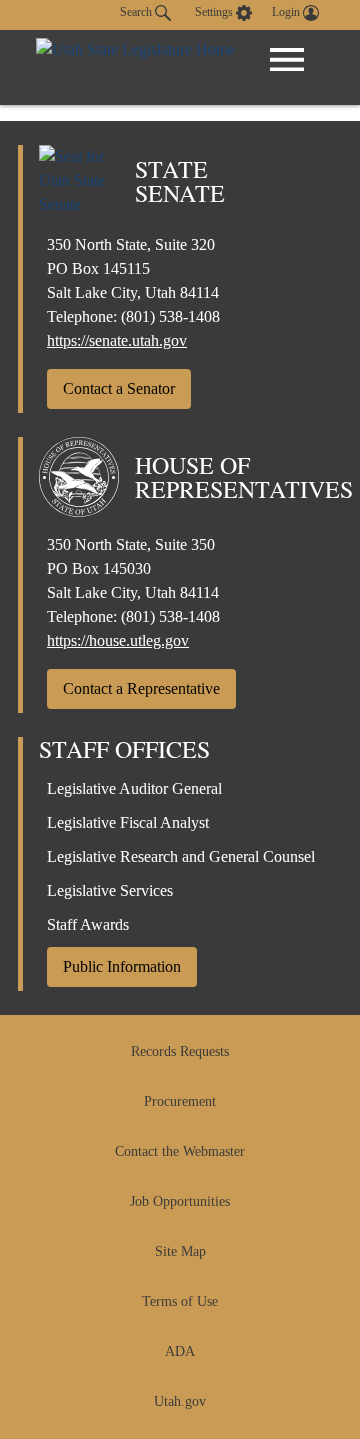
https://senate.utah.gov (117, 340)
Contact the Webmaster (180, 1151)
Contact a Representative (141, 688)
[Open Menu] (287, 60)
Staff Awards (88, 924)
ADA (180, 1351)
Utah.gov (180, 1401)
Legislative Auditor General (134, 788)
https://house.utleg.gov (118, 640)
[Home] (135, 67)
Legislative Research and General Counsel (181, 856)
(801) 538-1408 (170, 316)
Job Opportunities (180, 1201)
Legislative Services (110, 890)
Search (137, 12)
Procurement (180, 1101)
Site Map (180, 1251)
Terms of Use (180, 1301)
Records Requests (180, 1051)
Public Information (122, 966)
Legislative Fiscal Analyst (128, 822)
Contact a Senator (119, 388)
